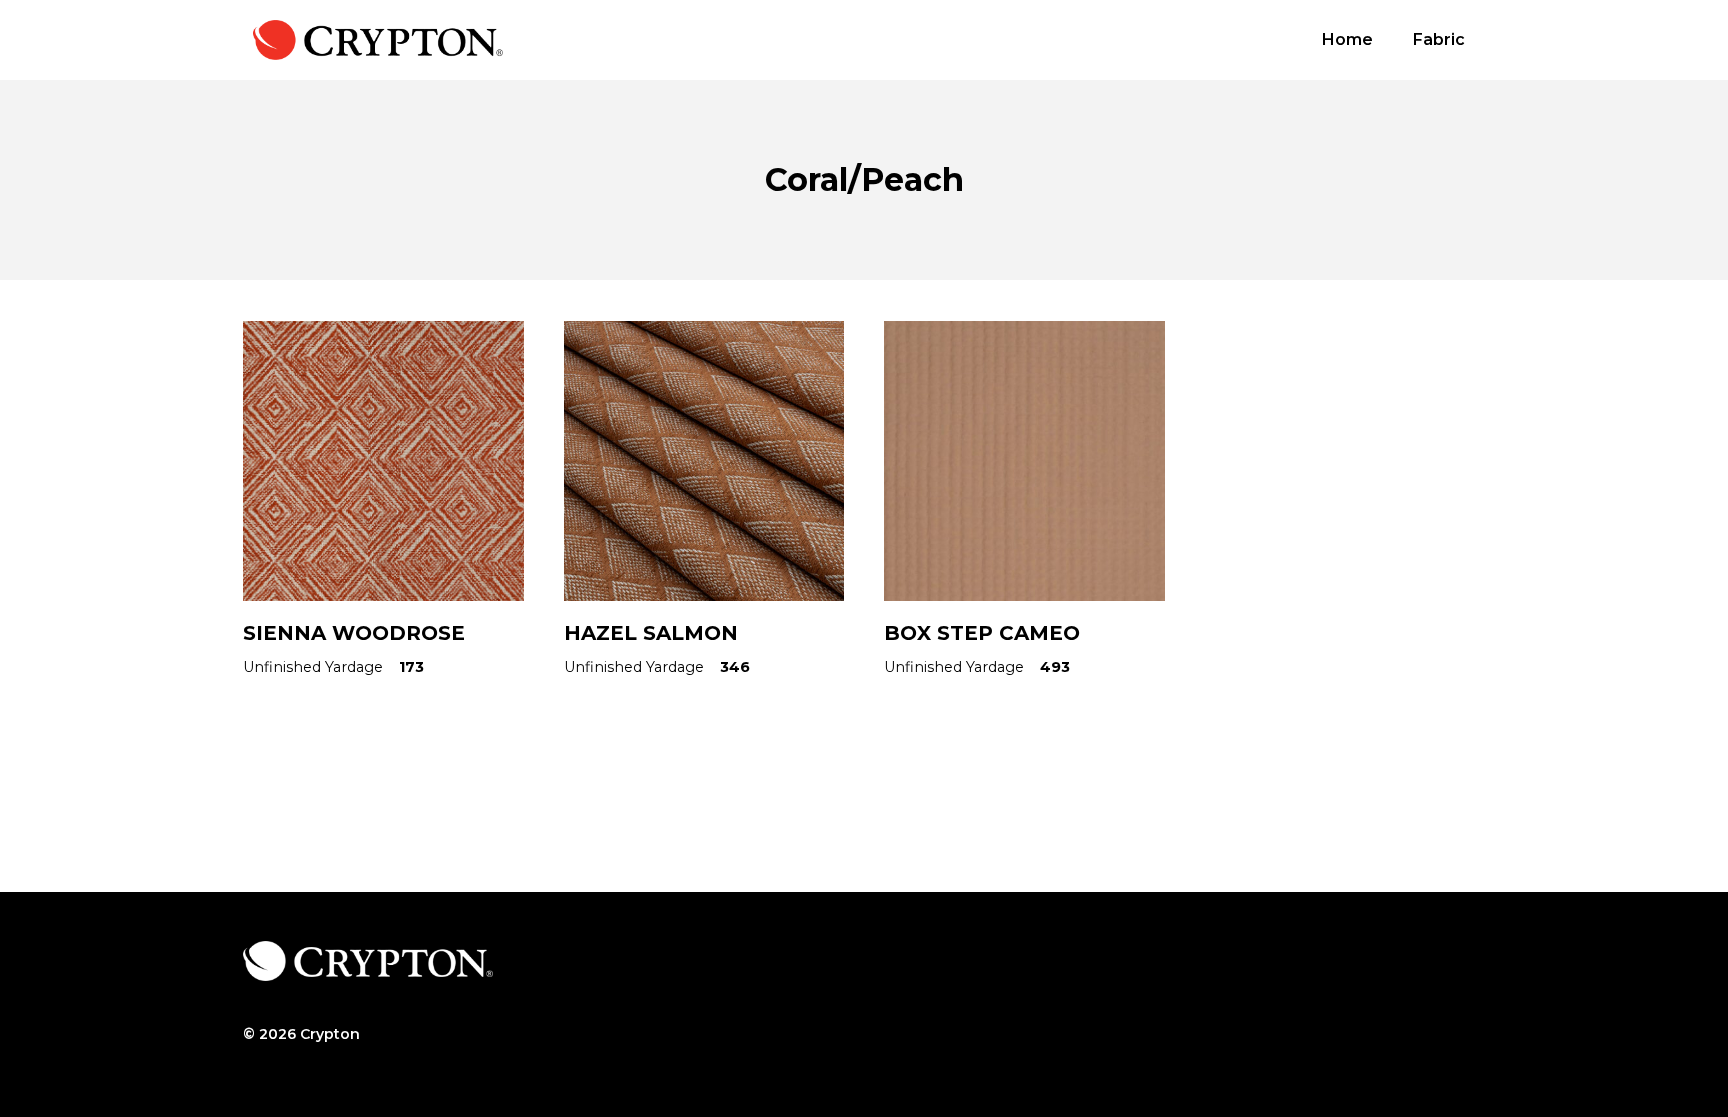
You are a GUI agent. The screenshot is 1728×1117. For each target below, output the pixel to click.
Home (1347, 39)
